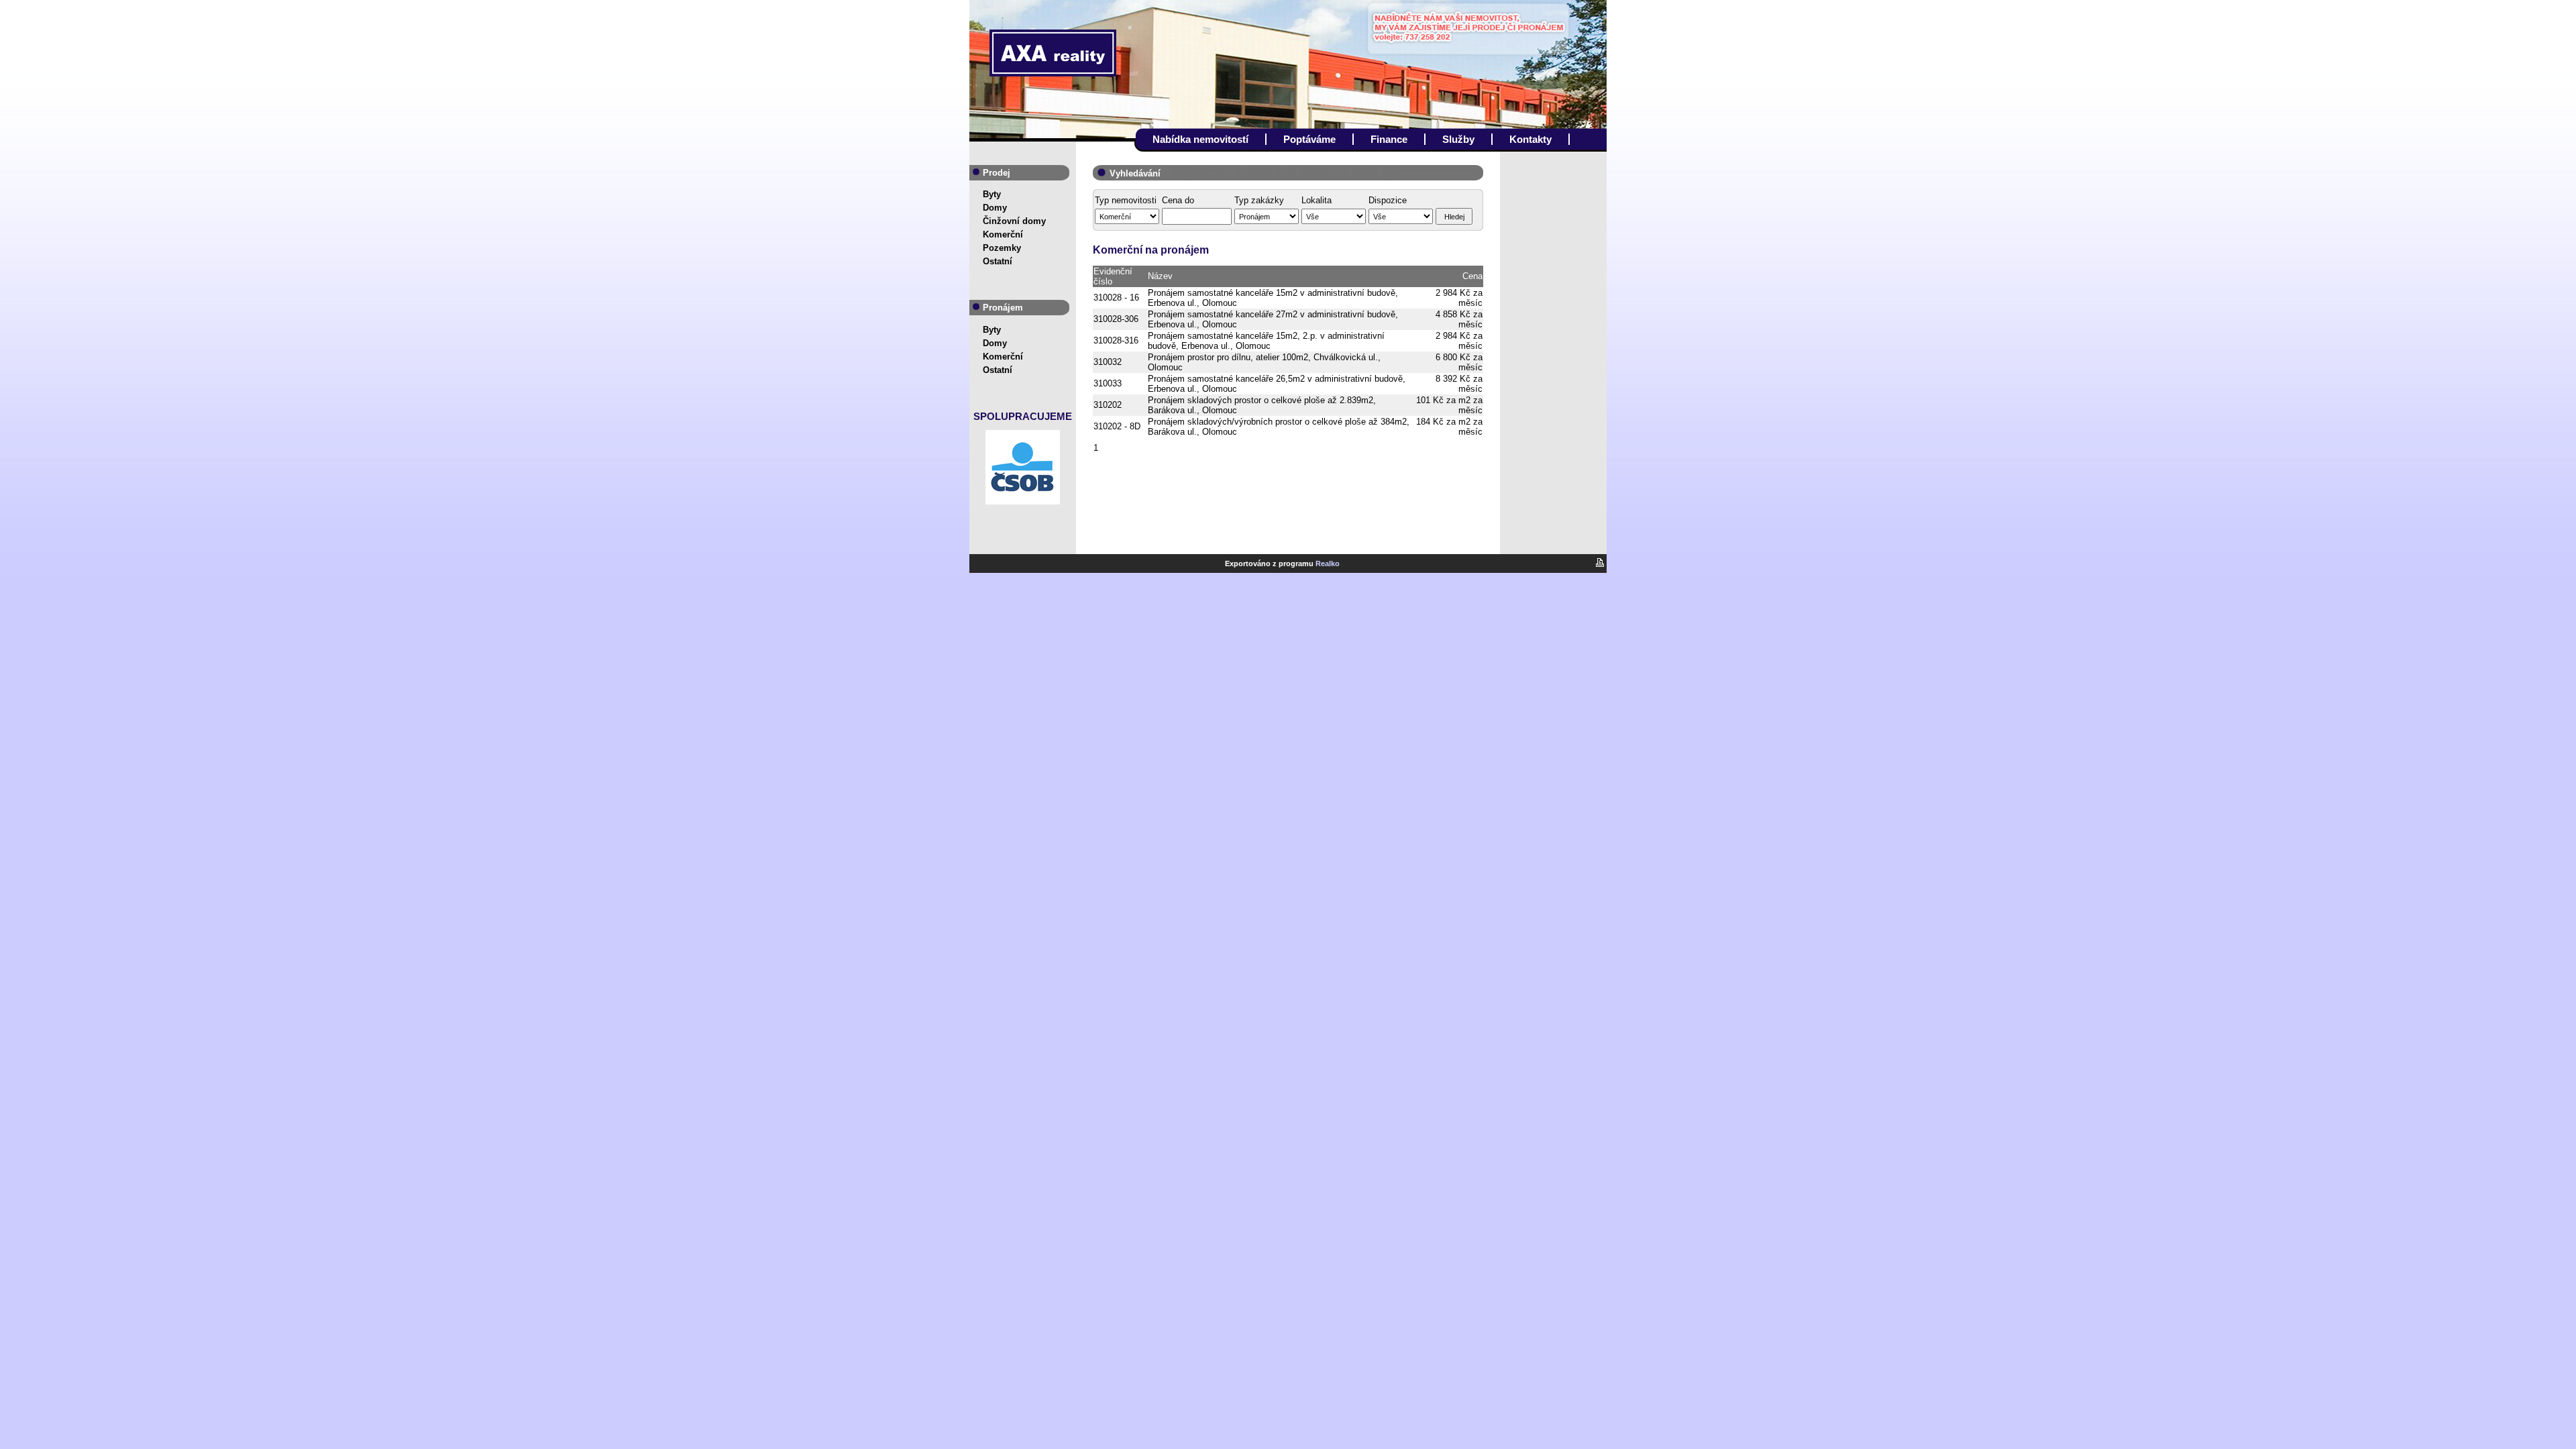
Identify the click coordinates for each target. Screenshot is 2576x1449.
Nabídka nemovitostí (1200, 139)
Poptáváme (1309, 139)
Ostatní (998, 261)
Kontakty (1531, 139)
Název (1160, 276)
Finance (1389, 139)
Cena (1472, 276)
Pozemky (1002, 248)
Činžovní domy (1014, 221)
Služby (1458, 139)
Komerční (1003, 234)
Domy (995, 208)
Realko (1328, 563)
